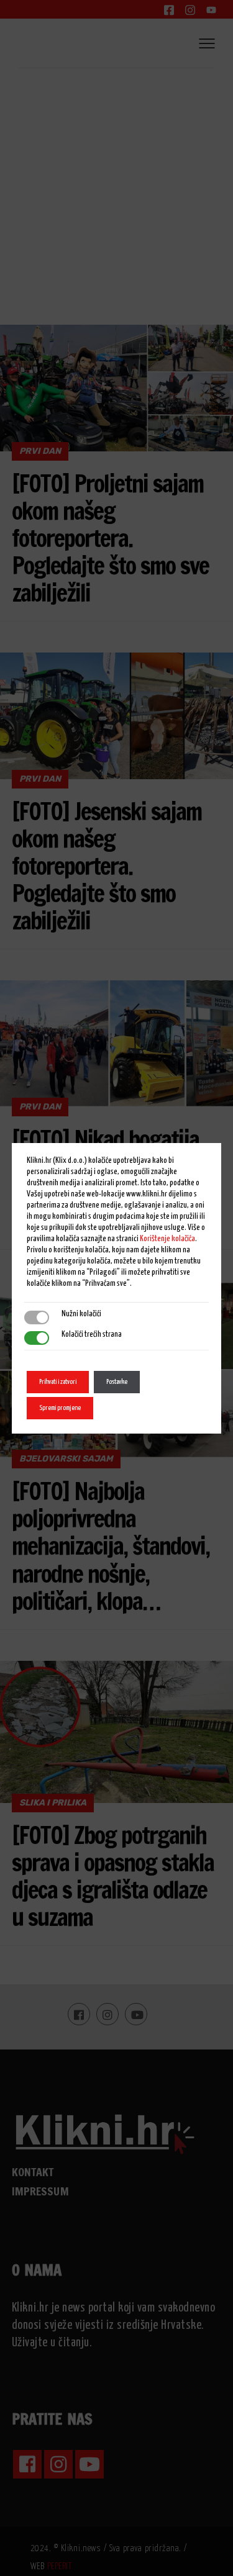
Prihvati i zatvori (58, 1382)
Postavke (117, 1382)
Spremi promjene (60, 1408)
